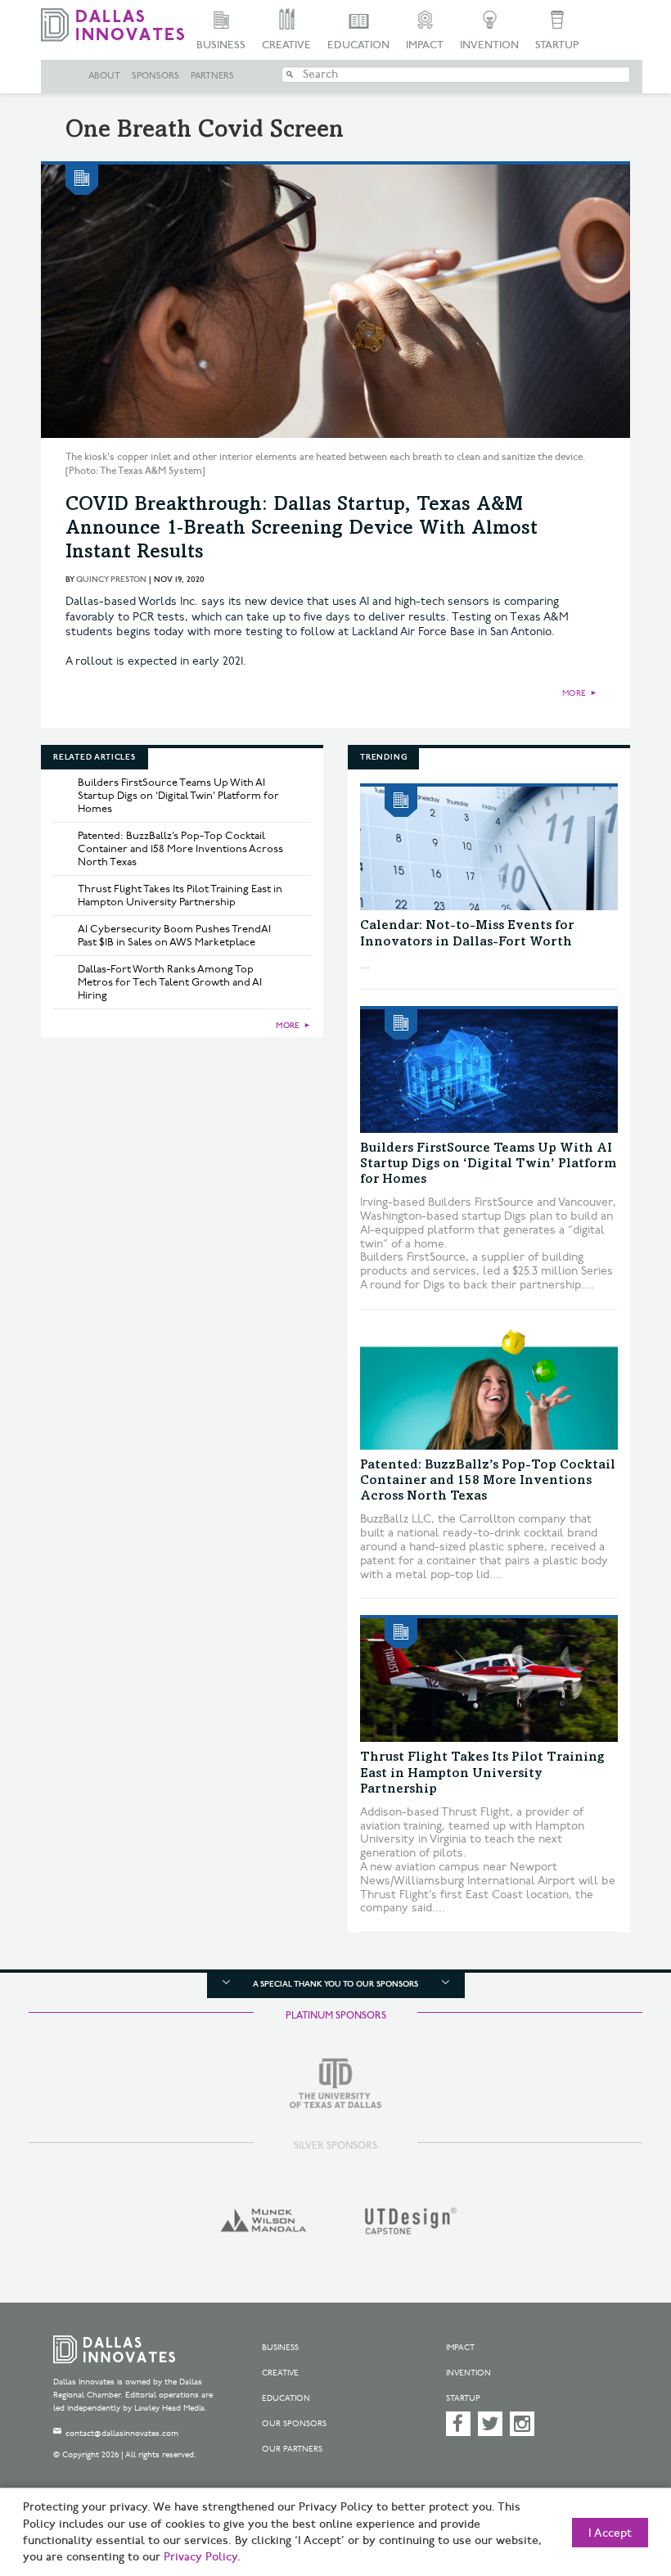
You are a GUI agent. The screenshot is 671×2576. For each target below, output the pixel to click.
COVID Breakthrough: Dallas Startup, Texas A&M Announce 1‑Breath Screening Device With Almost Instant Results (302, 530)
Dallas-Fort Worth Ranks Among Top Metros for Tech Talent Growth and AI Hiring (170, 982)
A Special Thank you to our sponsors (335, 1984)
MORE (574, 693)
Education (358, 45)
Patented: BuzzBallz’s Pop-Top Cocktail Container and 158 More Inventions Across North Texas (180, 849)
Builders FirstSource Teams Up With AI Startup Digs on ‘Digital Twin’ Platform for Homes (178, 796)
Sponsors (155, 76)
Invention (489, 45)
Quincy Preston (111, 580)
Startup (557, 45)
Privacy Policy (200, 2557)
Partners (212, 76)
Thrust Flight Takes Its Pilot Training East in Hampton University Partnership (180, 896)
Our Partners (292, 2449)
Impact (425, 45)
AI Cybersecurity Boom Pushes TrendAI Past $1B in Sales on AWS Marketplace (174, 936)
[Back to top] (618, 2486)
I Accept (610, 2533)
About (104, 76)
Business (221, 45)
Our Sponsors (294, 2424)
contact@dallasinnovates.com (122, 2434)
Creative (286, 45)
